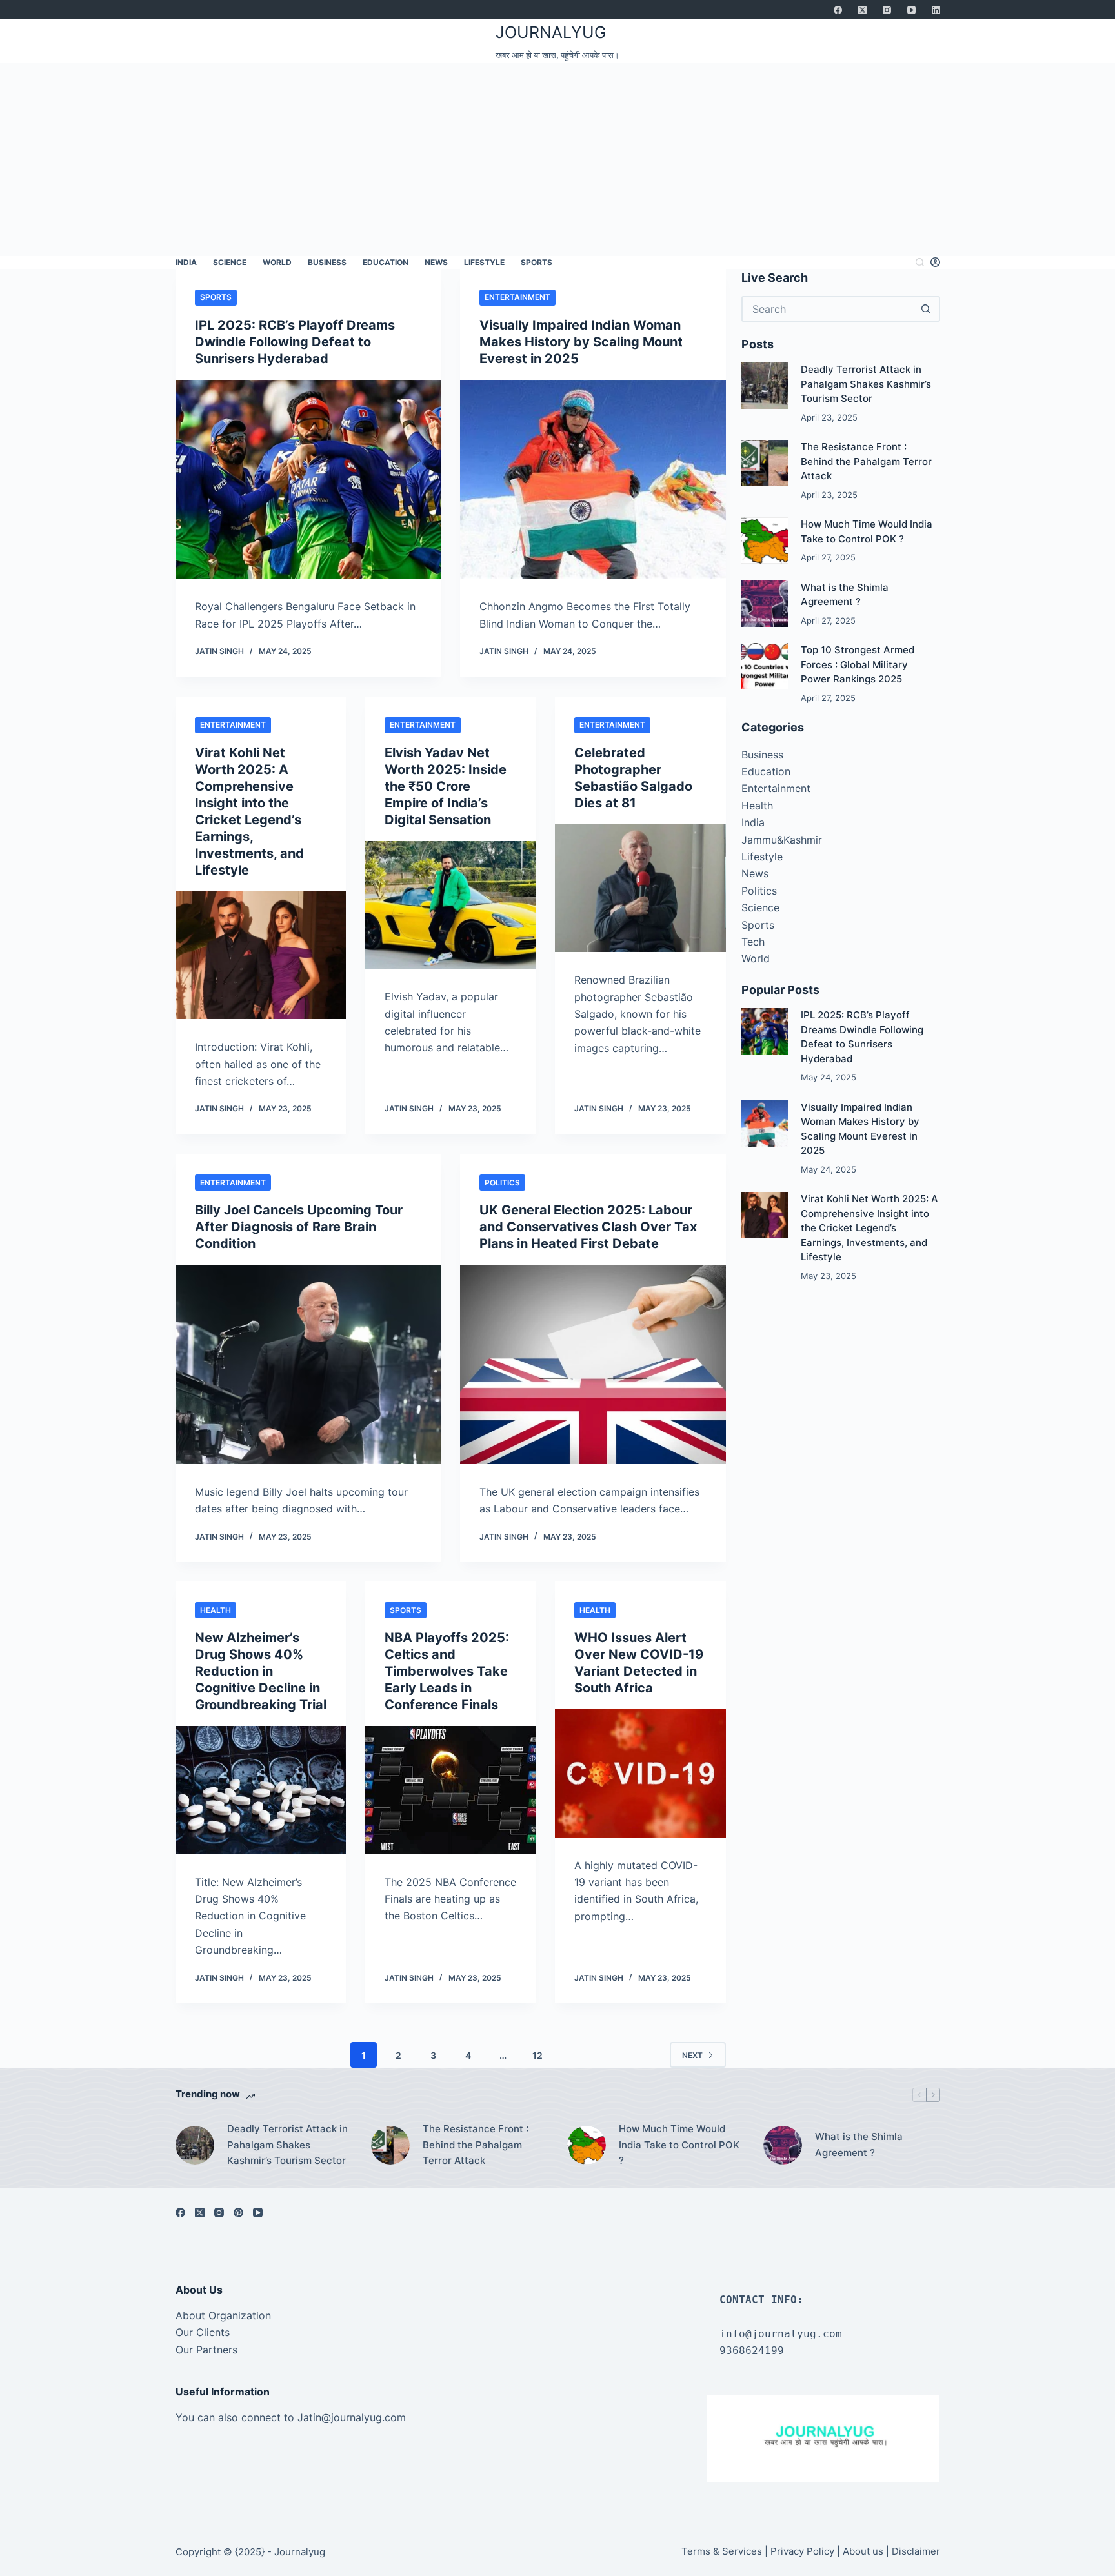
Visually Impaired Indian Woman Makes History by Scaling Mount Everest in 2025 (581, 342)
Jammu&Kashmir (782, 840)
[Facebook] (838, 10)
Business (327, 262)
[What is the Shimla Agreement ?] (765, 604)
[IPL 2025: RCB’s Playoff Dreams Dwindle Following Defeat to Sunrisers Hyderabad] (308, 480)
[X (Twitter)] (862, 10)
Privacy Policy (802, 2551)
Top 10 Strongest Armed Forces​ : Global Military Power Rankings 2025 (858, 664)
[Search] (920, 262)
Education (386, 262)
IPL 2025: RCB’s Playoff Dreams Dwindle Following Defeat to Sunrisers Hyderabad (295, 342)
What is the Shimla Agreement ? (859, 2145)
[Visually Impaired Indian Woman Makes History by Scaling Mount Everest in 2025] (593, 480)
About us (863, 2551)
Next (692, 2055)
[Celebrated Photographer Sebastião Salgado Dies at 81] (640, 888)
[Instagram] (887, 10)
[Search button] (926, 309)
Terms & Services (722, 2551)
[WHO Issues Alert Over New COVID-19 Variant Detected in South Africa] (640, 1773)
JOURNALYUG (551, 32)
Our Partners (206, 2350)
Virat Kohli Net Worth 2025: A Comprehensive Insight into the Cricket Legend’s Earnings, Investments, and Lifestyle (869, 1228)
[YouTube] (911, 10)
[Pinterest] (238, 2213)
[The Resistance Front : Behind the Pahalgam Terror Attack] (765, 463)
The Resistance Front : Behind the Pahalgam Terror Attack (866, 461)
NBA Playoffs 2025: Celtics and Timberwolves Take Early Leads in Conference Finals (447, 1671)
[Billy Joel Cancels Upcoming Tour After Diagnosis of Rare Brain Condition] (308, 1364)
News (436, 262)
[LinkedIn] (936, 10)
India (186, 262)
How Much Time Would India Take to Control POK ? (679, 2145)
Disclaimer (916, 2551)
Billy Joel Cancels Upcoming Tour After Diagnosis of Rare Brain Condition (299, 1227)
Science (230, 262)
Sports (537, 262)
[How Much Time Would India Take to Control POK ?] (765, 540)
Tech (753, 942)
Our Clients (203, 2332)
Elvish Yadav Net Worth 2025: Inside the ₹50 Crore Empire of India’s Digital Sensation (446, 786)
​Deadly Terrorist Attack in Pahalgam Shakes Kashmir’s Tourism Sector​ (866, 384)
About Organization (223, 2315)
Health (216, 1610)
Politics (502, 1183)
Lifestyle (484, 262)
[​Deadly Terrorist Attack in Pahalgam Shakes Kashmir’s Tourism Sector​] (765, 386)
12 (537, 2055)
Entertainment (517, 297)
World (277, 262)
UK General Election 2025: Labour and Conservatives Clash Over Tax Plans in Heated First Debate (588, 1227)
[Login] (935, 262)
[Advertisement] (557, 159)
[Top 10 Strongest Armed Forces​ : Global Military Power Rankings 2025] (765, 666)
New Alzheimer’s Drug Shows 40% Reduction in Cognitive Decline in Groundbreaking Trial (261, 1671)
